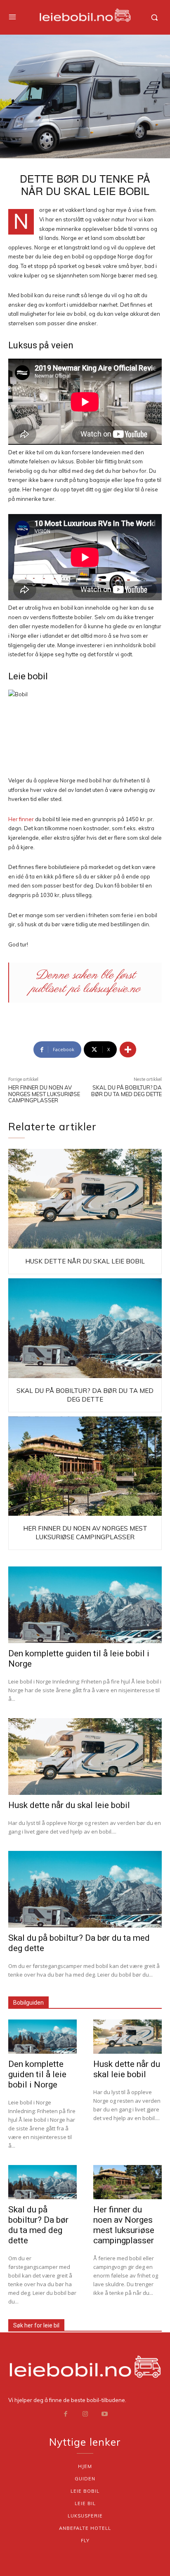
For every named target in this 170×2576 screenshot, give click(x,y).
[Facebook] (66, 2414)
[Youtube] (105, 2414)
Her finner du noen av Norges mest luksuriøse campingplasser (44, 1094)
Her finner (21, 819)
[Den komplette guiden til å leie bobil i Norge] (85, 1605)
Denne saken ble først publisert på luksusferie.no (85, 982)
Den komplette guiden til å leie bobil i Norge (37, 2074)
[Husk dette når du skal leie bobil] (85, 1199)
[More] (128, 1050)
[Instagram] (85, 2414)
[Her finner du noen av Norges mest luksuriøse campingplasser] (85, 1466)
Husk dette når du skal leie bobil (85, 1261)
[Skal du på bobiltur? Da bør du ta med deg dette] (85, 1328)
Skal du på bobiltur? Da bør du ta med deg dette (126, 1091)
